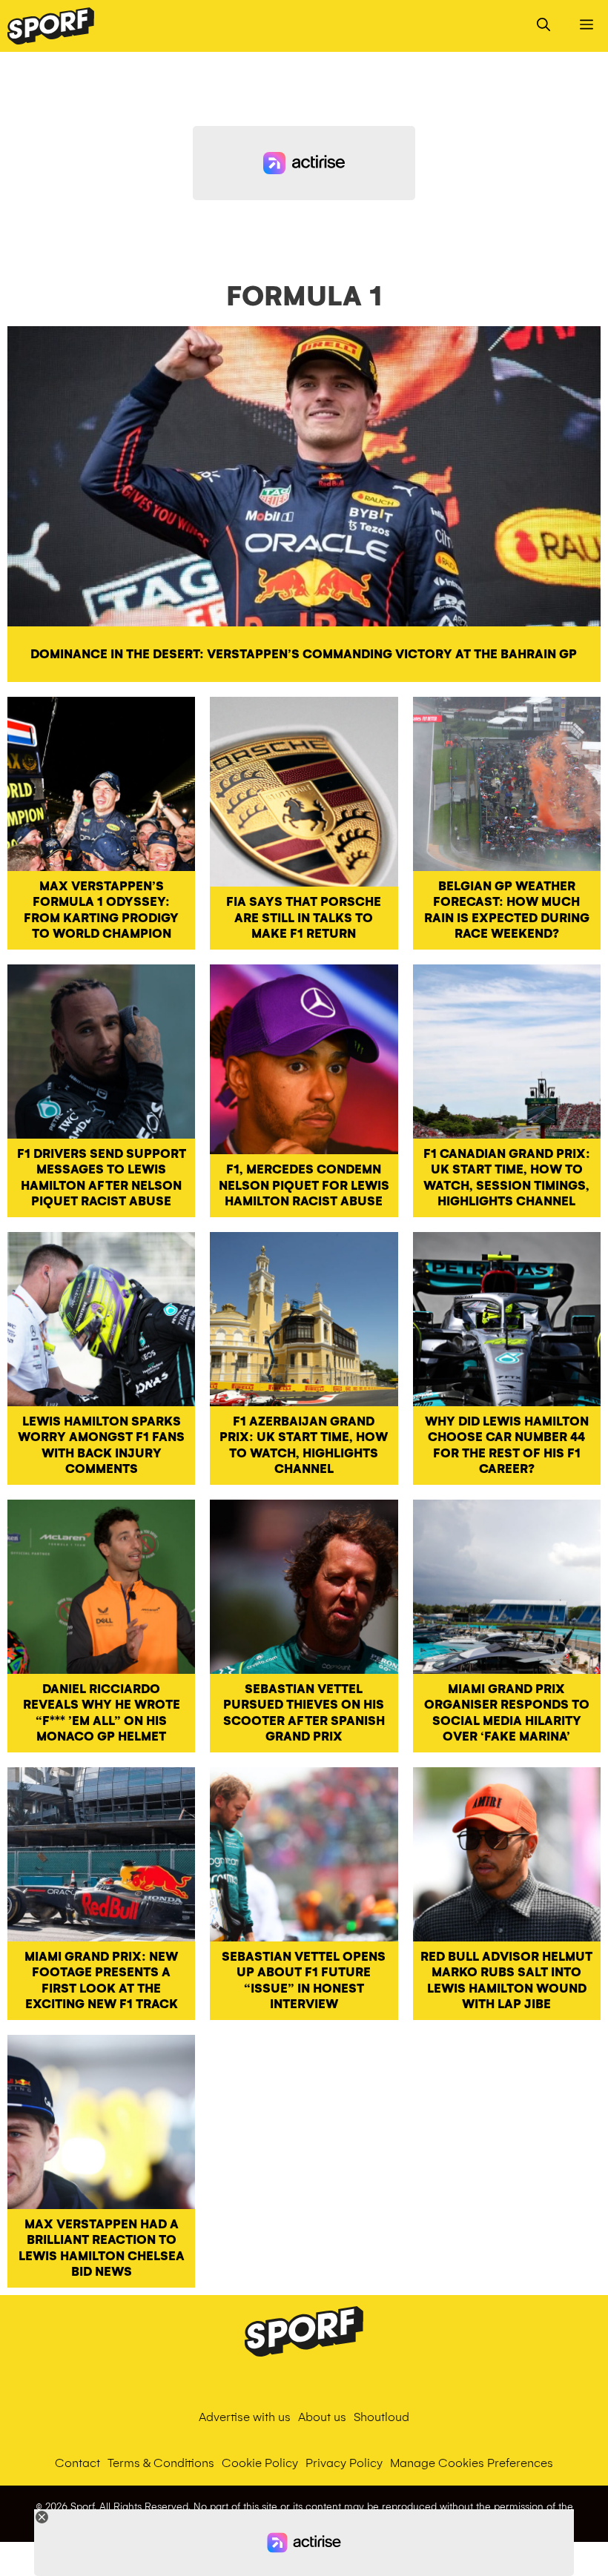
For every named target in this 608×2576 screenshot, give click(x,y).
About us (322, 2417)
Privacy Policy (344, 2463)
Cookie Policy (260, 2463)
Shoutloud (381, 2417)
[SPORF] (51, 26)
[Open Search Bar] (543, 26)
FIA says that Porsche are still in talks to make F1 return (304, 918)
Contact (77, 2463)
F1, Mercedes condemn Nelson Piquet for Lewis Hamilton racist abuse (304, 1185)
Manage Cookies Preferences (472, 2463)
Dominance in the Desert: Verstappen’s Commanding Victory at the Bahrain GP (304, 654)
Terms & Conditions (161, 2463)
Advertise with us (245, 2417)
